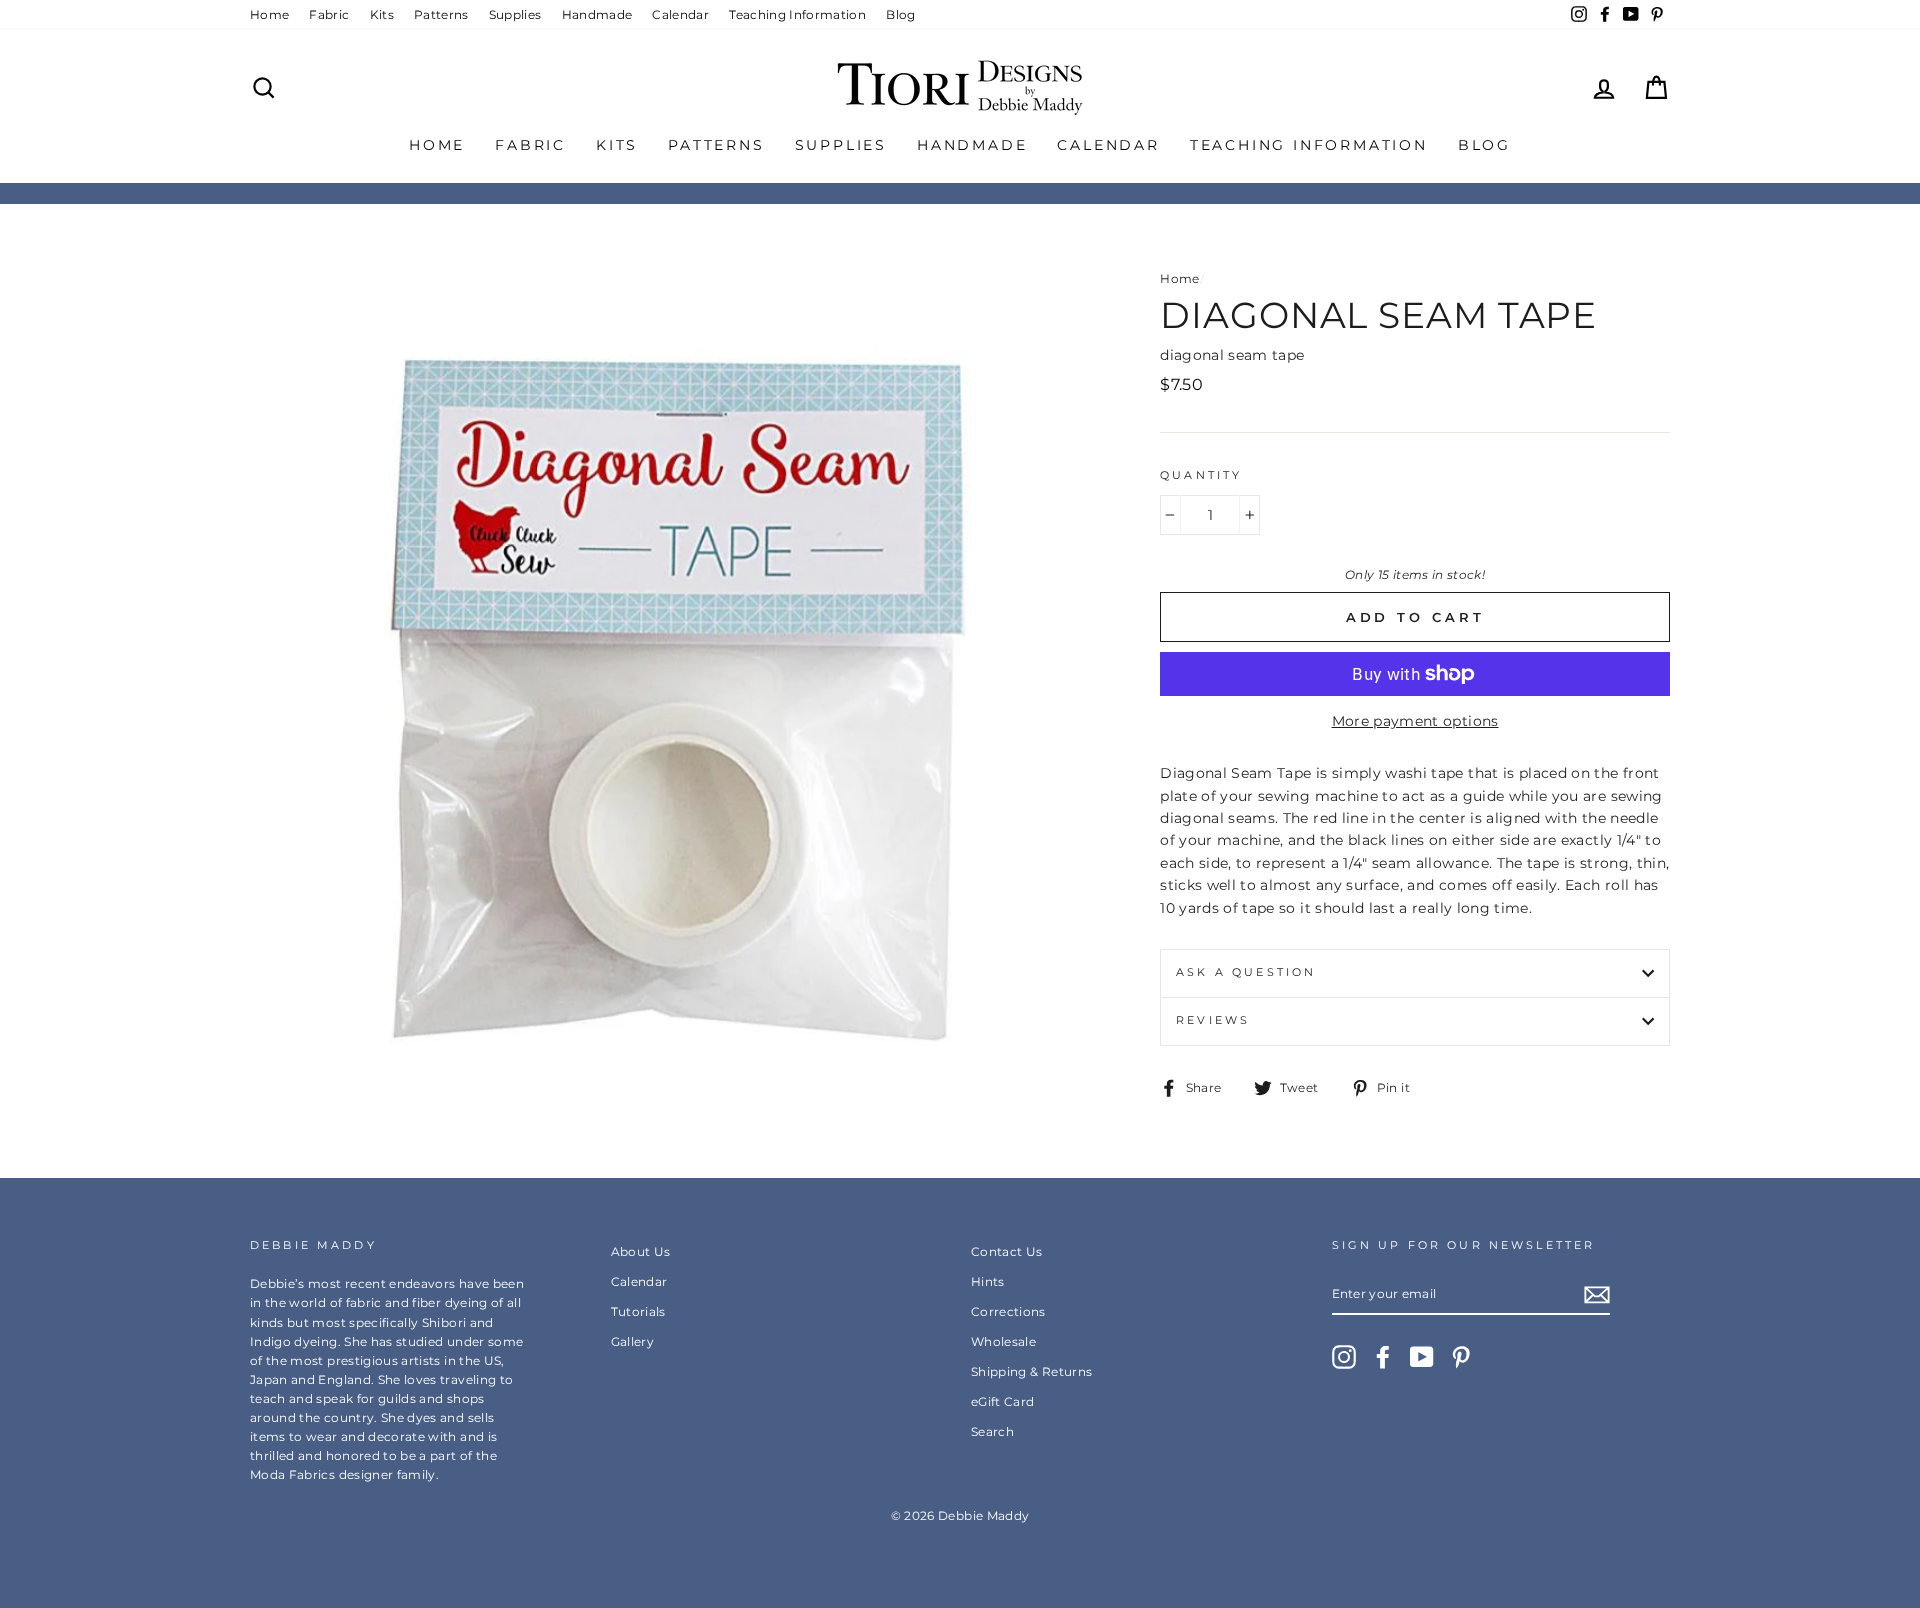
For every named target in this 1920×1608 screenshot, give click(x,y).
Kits (382, 14)
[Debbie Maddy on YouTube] (1422, 1357)
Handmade (597, 14)
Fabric (329, 14)
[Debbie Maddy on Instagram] (1344, 1357)
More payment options (1415, 721)
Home (269, 14)
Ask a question (1246, 972)
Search (992, 1431)
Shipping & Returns (1031, 1371)
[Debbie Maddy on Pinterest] (1461, 1357)
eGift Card (1003, 1401)
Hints (988, 1281)
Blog (900, 14)
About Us (641, 1251)
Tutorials (638, 1311)
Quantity (1201, 475)
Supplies (515, 14)
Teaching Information (797, 14)
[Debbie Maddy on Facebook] (1383, 1357)
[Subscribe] (1597, 1295)
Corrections (1008, 1311)
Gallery (632, 1341)
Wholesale (1003, 1341)
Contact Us (1007, 1251)
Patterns (441, 14)
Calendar (680, 14)
